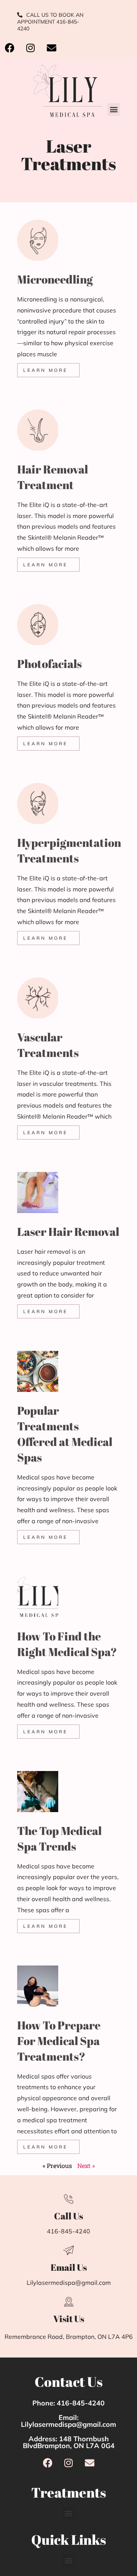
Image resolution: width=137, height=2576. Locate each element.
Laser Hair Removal (68, 1231)
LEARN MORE (45, 370)
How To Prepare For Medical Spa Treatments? (59, 2041)
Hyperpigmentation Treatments (69, 850)
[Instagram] (30, 48)
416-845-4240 (68, 2231)
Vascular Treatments (48, 1045)
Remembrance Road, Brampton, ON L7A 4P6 (69, 2337)
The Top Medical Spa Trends (59, 1838)
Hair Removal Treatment (53, 477)
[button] (114, 109)
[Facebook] (10, 48)
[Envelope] (51, 48)
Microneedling (55, 279)
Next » (86, 2166)
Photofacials (49, 664)
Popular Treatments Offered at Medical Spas (65, 1434)
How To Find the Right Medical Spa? (67, 1644)
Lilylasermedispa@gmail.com (69, 2283)
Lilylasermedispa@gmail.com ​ (68, 2424)
